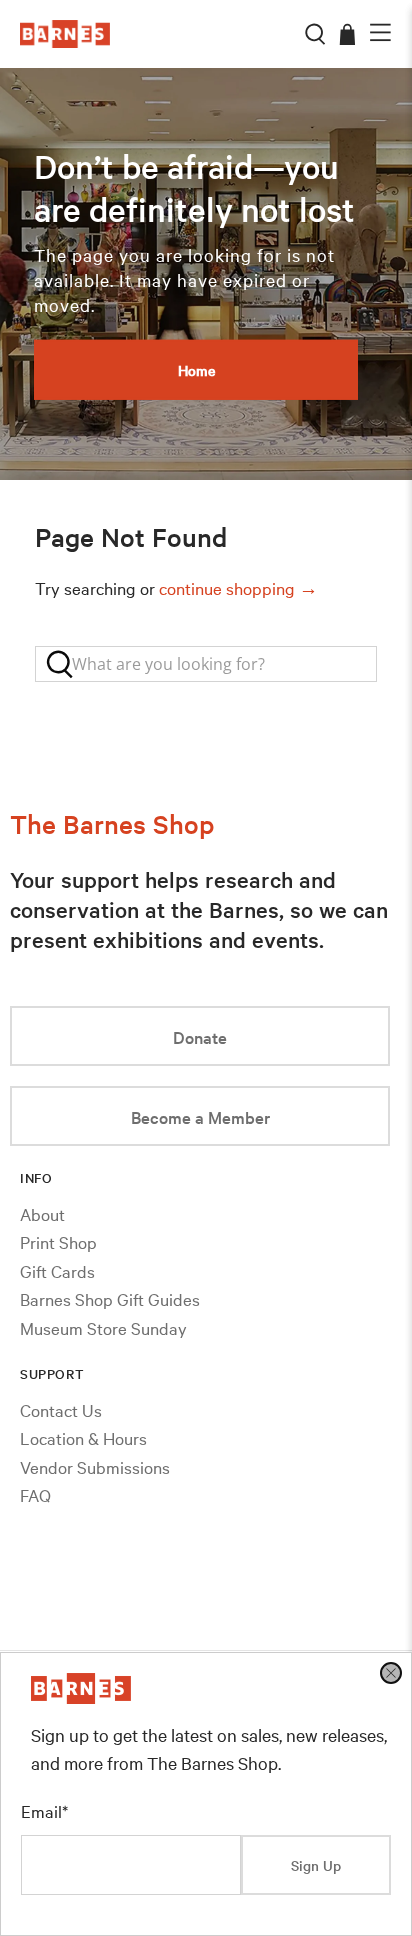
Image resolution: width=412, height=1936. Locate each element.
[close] (391, 1673)
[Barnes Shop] (81, 1696)
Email (44, 1810)
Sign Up (316, 1865)
